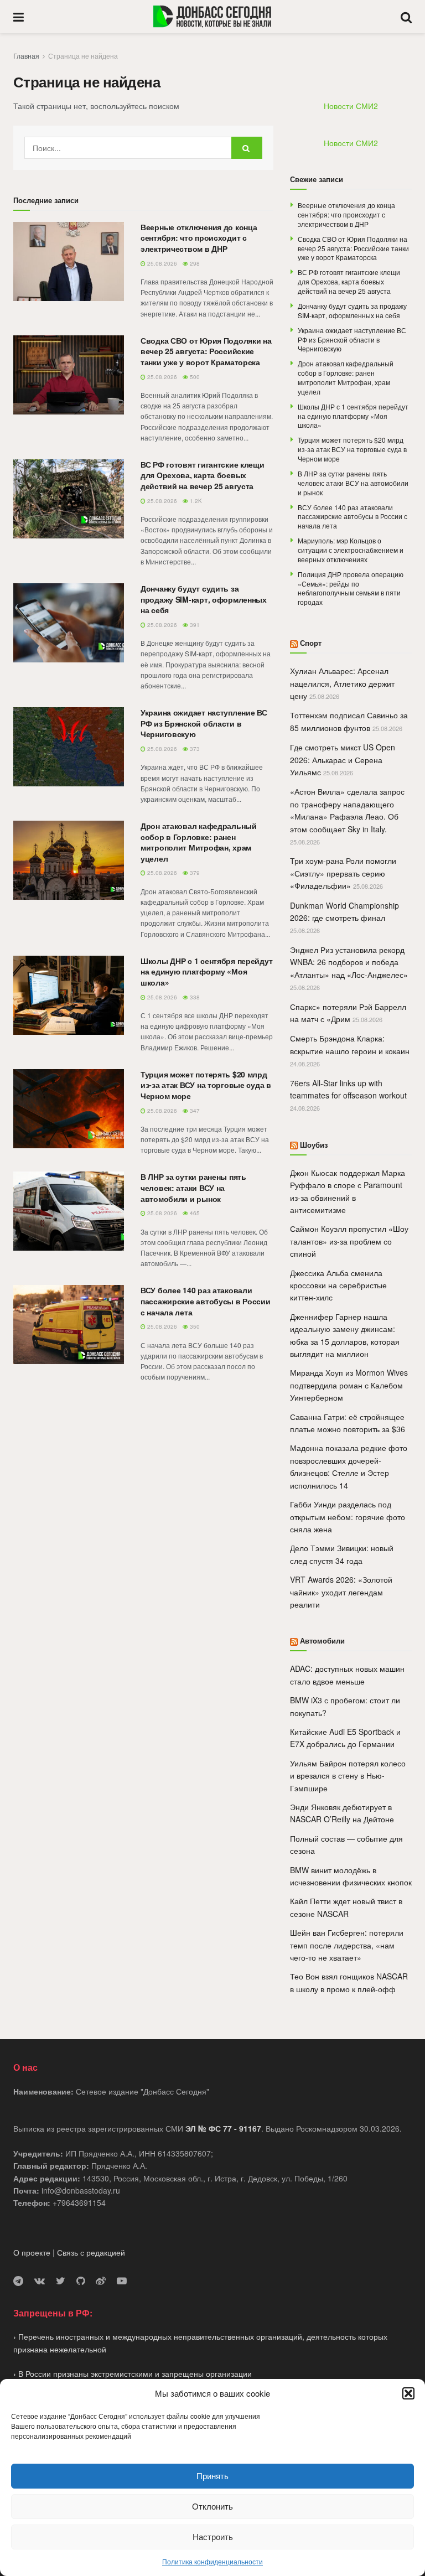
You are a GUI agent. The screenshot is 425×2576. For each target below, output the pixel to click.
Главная (26, 56)
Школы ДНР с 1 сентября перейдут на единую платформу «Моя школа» (206, 971)
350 (194, 1326)
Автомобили (322, 1641)
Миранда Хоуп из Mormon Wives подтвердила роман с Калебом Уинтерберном (349, 1385)
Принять (212, 2476)
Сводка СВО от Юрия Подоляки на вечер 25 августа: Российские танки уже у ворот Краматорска (206, 351)
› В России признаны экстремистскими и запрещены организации (133, 2373)
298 (194, 263)
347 (194, 1111)
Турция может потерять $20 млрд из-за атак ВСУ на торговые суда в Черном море (206, 1085)
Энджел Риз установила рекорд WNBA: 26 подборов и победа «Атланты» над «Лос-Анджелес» (349, 962)
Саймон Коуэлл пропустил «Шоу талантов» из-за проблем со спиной (349, 1241)
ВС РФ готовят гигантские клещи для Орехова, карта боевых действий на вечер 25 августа (203, 475)
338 (194, 997)
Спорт (311, 643)
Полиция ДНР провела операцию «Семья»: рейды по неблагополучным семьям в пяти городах (351, 588)
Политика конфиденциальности (212, 2561)
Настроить (213, 2536)
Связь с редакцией (91, 2252)
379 (194, 873)
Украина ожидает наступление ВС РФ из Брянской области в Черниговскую (204, 723)
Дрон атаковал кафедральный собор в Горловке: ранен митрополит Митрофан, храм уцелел (199, 842)
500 (194, 377)
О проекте (32, 2252)
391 (194, 625)
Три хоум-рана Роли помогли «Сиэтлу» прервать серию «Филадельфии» (343, 873)
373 (194, 749)
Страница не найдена (83, 56)
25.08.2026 (161, 263)
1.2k (195, 501)
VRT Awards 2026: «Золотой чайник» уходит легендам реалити (341, 1592)
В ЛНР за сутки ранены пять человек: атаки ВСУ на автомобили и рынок (193, 1187)
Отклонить (212, 2506)
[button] (408, 2393)
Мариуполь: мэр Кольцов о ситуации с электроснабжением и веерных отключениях (351, 550)
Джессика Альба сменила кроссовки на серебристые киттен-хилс (338, 1285)
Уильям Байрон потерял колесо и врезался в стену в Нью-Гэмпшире (348, 1776)
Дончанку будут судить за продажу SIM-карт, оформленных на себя (204, 599)
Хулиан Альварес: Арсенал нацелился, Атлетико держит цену (342, 683)
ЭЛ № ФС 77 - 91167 (223, 2128)
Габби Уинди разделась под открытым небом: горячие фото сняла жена (348, 1517)
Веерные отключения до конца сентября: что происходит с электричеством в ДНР (199, 238)
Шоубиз (314, 1145)
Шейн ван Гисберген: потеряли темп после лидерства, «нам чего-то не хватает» (347, 1945)
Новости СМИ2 (351, 106)
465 (194, 1213)
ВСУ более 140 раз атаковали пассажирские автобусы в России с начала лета (206, 1301)
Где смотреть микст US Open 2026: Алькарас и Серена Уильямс (343, 760)
